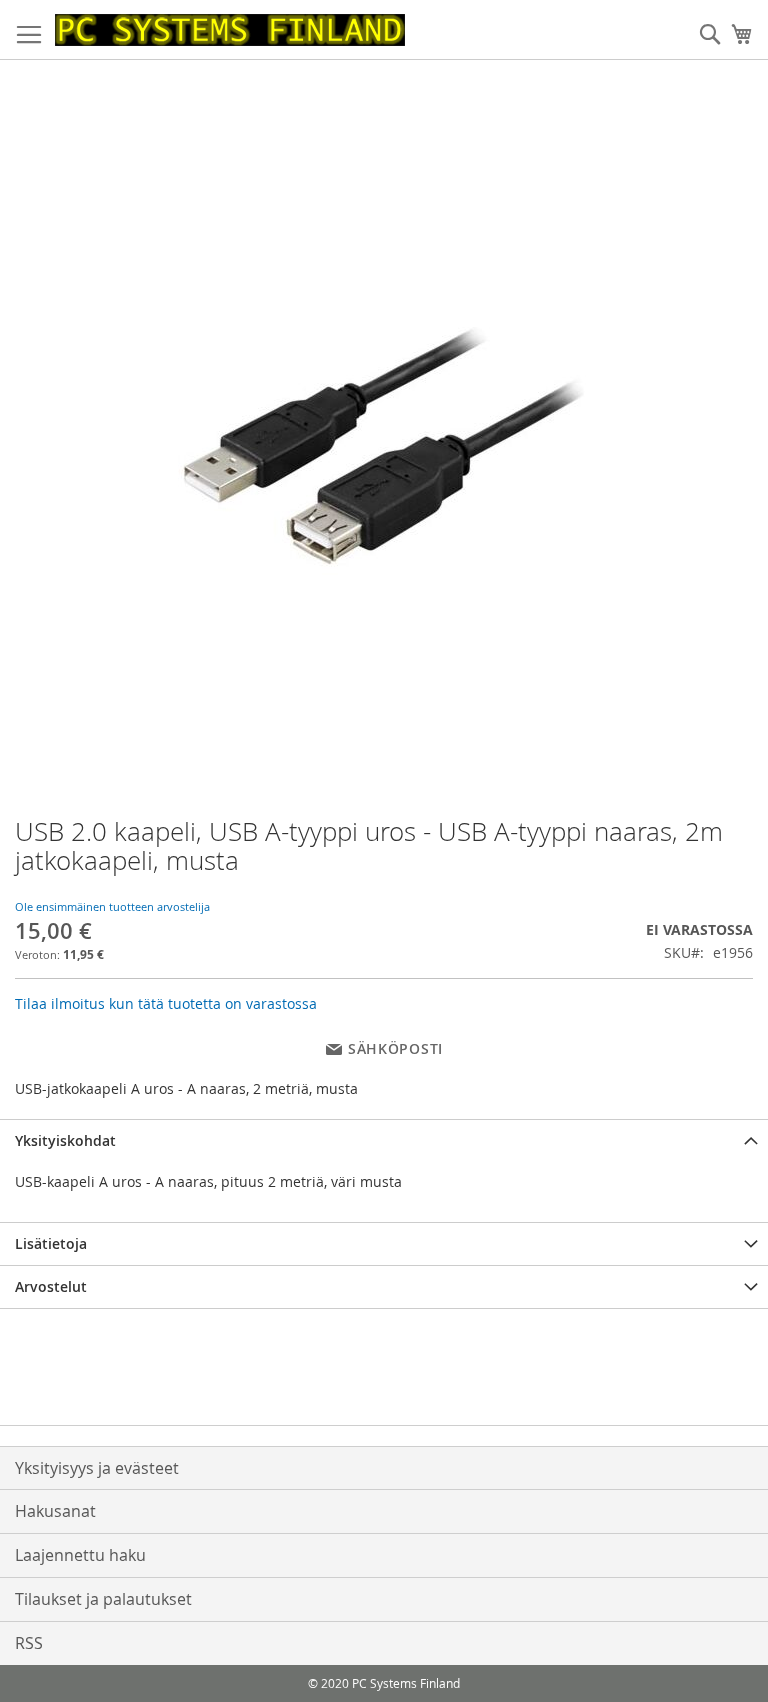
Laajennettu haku (80, 1555)
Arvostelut (51, 1286)
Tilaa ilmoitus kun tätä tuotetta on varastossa (166, 1003)
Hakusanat (55, 1511)
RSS (29, 1643)
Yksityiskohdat (65, 1140)
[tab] (384, 1140)
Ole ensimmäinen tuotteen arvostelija (112, 906)
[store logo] (230, 30)
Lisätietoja (51, 1243)
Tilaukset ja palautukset (103, 1599)
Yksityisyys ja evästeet (97, 1468)
